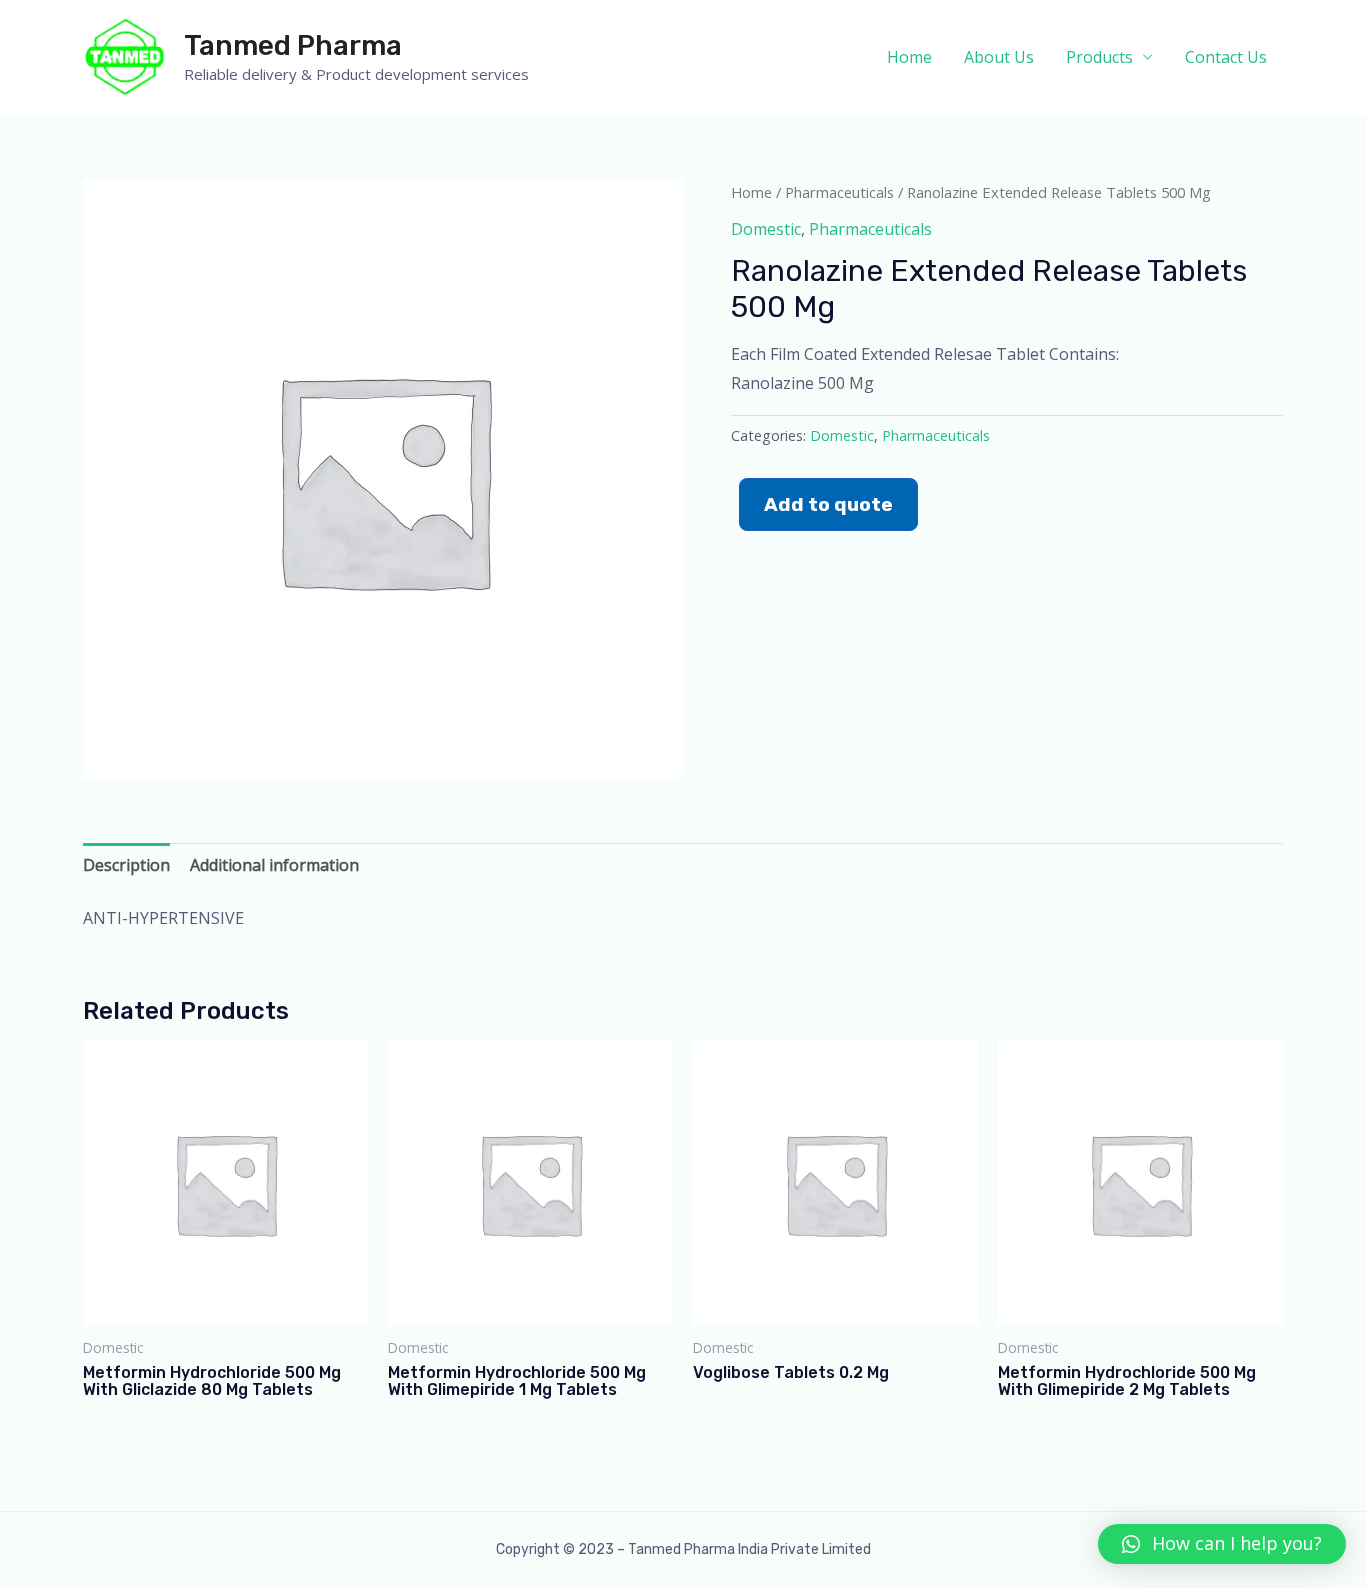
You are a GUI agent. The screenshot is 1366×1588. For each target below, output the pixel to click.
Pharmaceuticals (839, 192)
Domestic (766, 229)
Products (1099, 57)
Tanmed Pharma (293, 45)
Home (909, 57)
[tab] (126, 866)
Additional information (274, 865)
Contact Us (1226, 57)
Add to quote (828, 504)
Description (126, 865)
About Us (999, 57)
